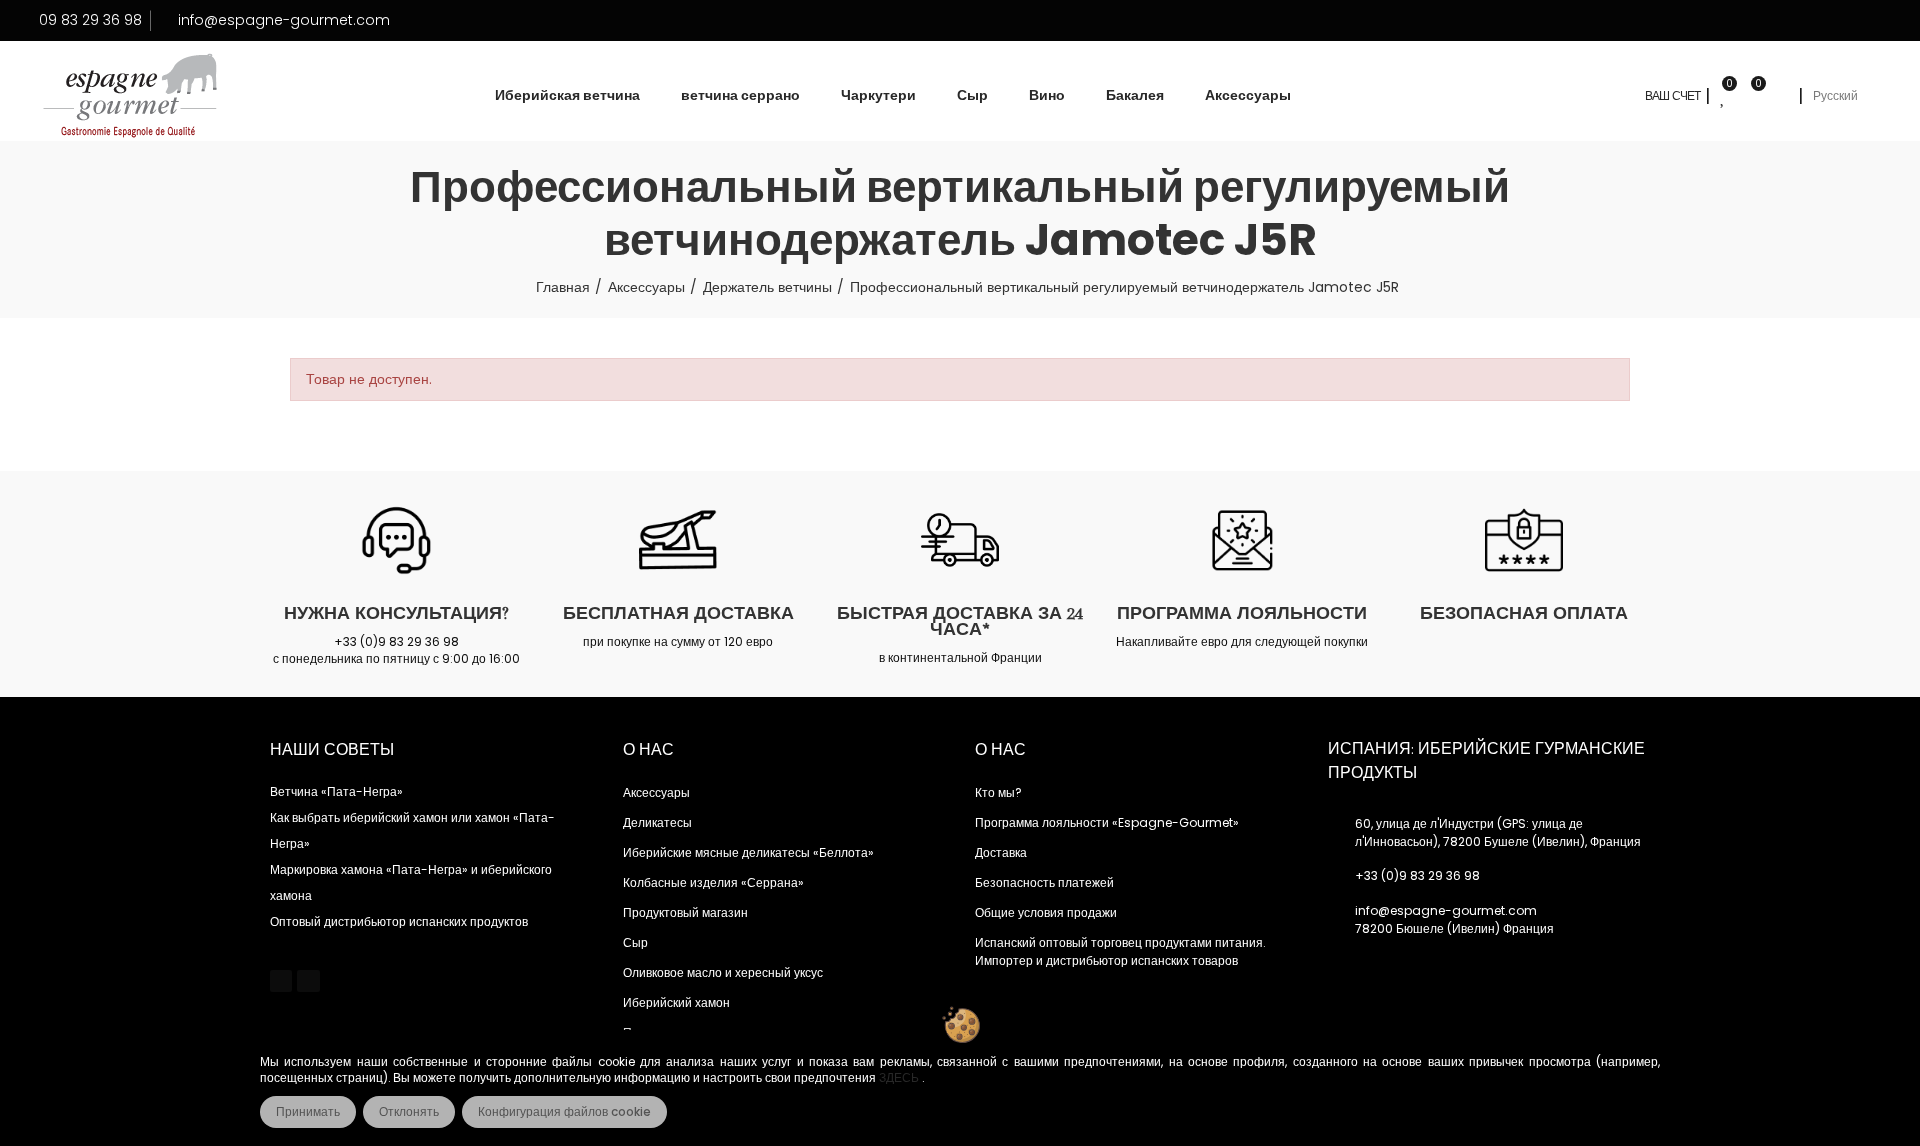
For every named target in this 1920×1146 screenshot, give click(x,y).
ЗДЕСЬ (900, 1078)
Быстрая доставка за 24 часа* (960, 621)
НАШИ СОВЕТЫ (332, 750)
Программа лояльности (1242, 613)
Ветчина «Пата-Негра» (336, 791)
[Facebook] (281, 981)
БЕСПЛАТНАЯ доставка (678, 613)
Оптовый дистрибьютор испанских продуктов (399, 921)
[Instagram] (308, 981)
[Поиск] (1779, 96)
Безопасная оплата (1524, 613)
